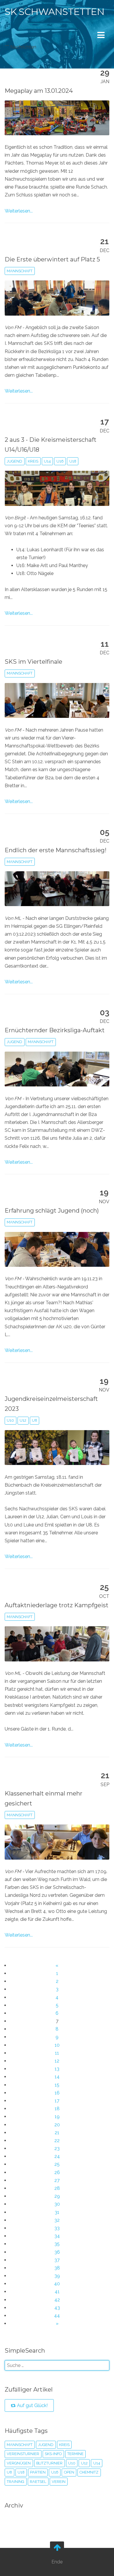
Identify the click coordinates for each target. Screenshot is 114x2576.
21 (57, 2133)
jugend (14, 461)
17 (57, 2101)
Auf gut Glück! (32, 2405)
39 (57, 2276)
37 (57, 2260)
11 (57, 2053)
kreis (33, 461)
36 (57, 2252)
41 (57, 2292)
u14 (47, 461)
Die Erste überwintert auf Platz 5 (52, 259)
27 (57, 2180)
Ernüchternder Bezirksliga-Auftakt (55, 1030)
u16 (60, 461)
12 (57, 2061)
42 (57, 2300)
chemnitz (89, 2472)
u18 (73, 461)
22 (57, 2141)
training (15, 2482)
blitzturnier (49, 2463)
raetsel (38, 2482)
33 (57, 2228)
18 (57, 2109)
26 (57, 2172)
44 (57, 2316)
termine (75, 2454)
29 (57, 2196)
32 (57, 2220)
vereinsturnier (23, 2454)
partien (38, 2472)
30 (57, 2204)
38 (57, 2268)
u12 (23, 1420)
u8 (34, 1420)
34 (57, 2236)
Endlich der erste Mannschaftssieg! (56, 850)
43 (57, 2308)
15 (57, 2085)
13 (57, 2069)
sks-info (53, 2454)
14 (57, 2077)
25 (57, 2164)
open (69, 2472)
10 (57, 2045)
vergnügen (19, 2463)
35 (57, 2244)
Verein (59, 2482)
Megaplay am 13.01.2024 (39, 91)
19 (57, 2117)
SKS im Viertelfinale (33, 662)
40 (57, 2284)
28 (57, 2188)
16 (57, 2093)
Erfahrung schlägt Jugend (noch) (52, 1211)
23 (57, 2148)
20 (57, 2125)
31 (57, 2212)
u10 (10, 1420)
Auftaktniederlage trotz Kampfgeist (57, 1605)
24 (57, 2156)
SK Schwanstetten (55, 12)
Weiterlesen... (19, 211)
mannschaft (20, 271)
